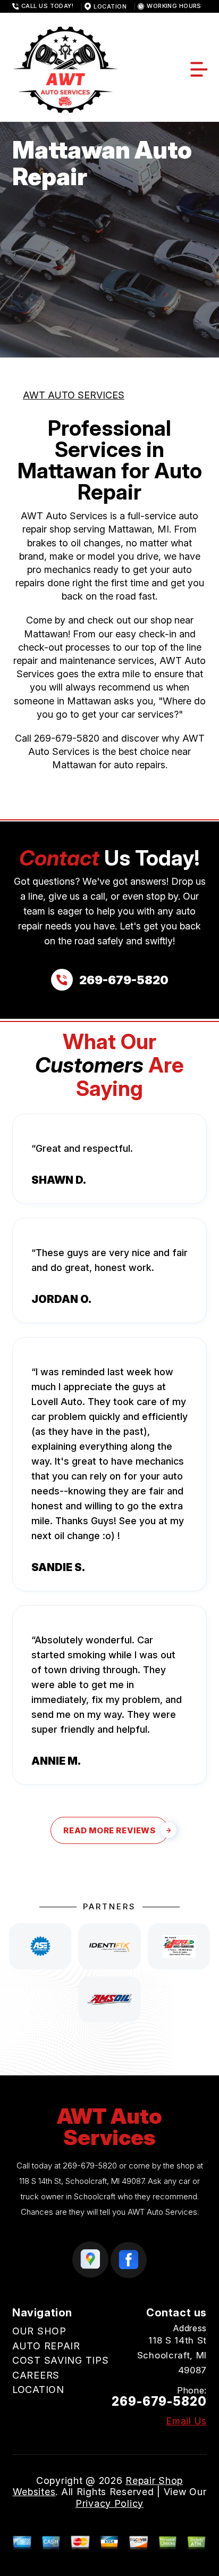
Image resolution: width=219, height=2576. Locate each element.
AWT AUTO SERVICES (74, 395)
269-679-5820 (67, 738)
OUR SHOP (39, 2331)
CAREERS (36, 2375)
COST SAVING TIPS (61, 2360)
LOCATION (38, 2390)
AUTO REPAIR (46, 2346)
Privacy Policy (109, 2503)
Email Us (186, 2421)
